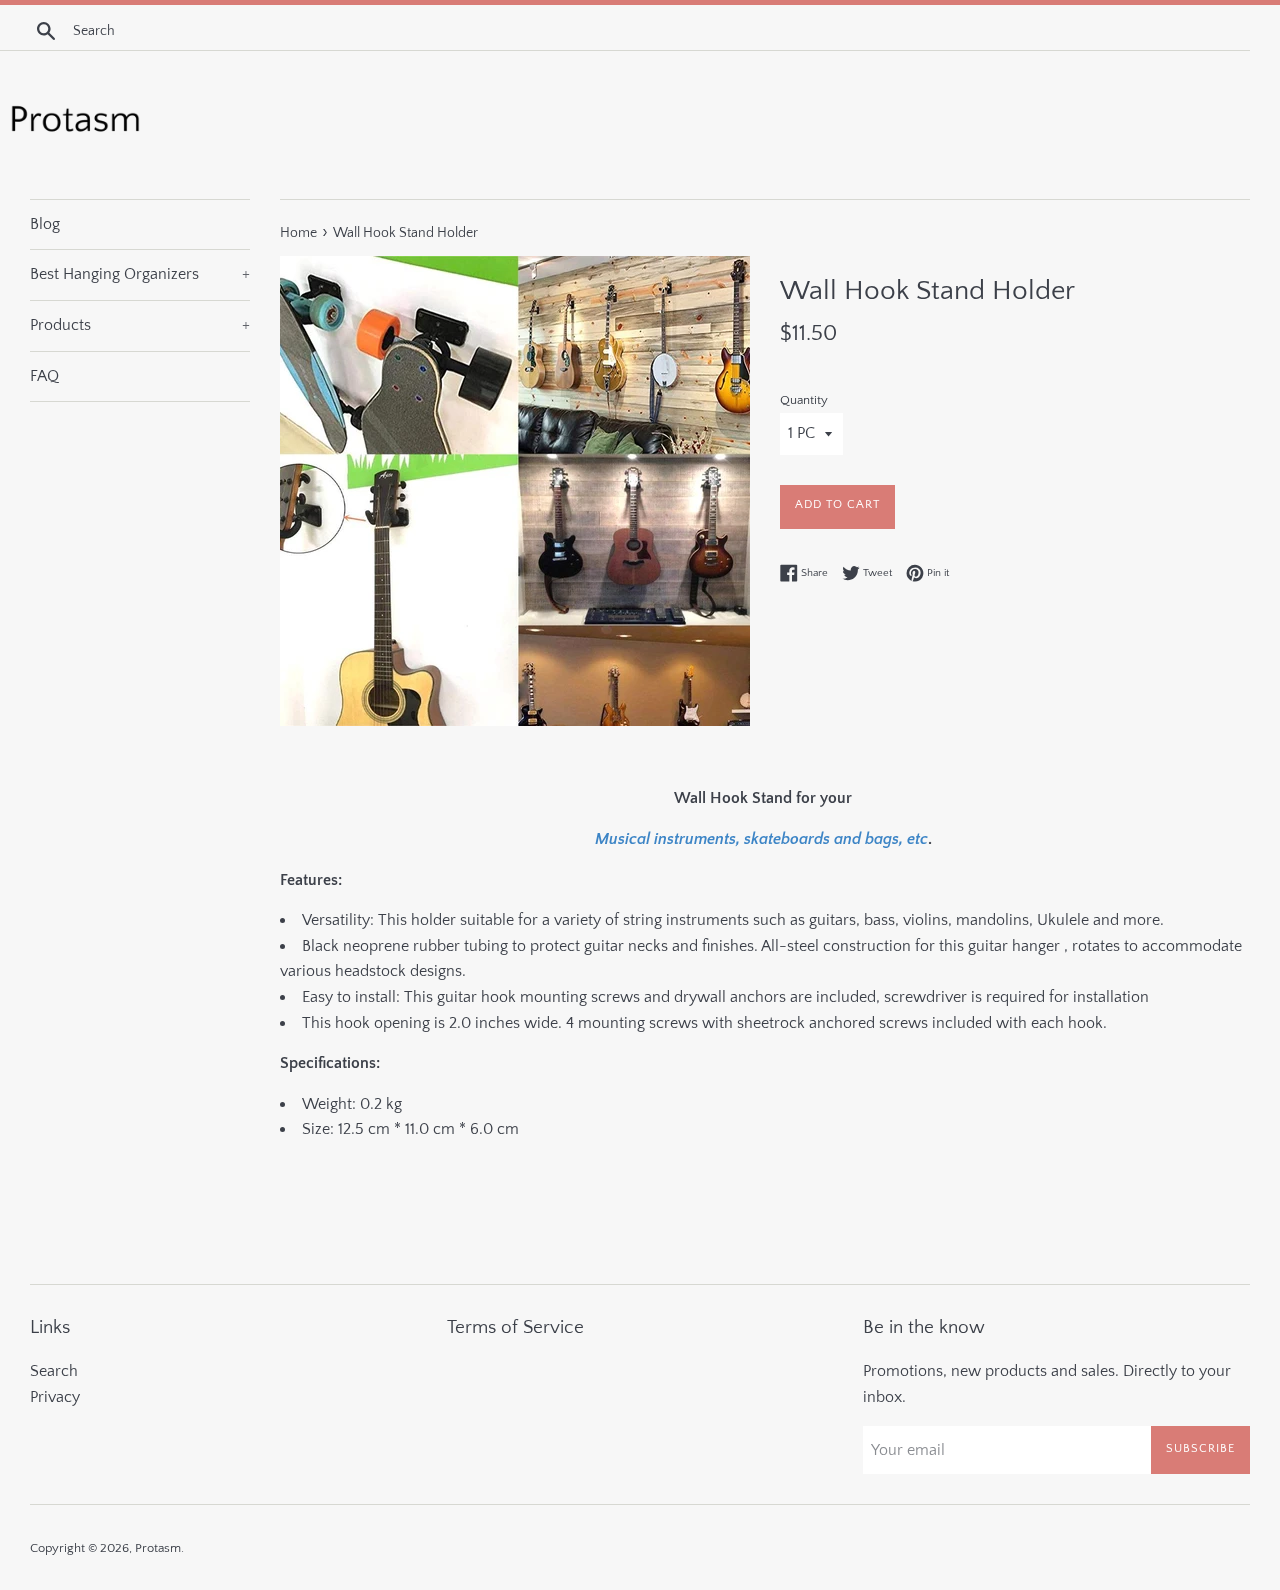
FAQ (44, 376)
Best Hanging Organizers (140, 274)
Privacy (55, 1397)
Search (54, 1371)
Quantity (804, 400)
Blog (45, 224)
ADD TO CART (837, 504)
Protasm (158, 1548)
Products (140, 325)
